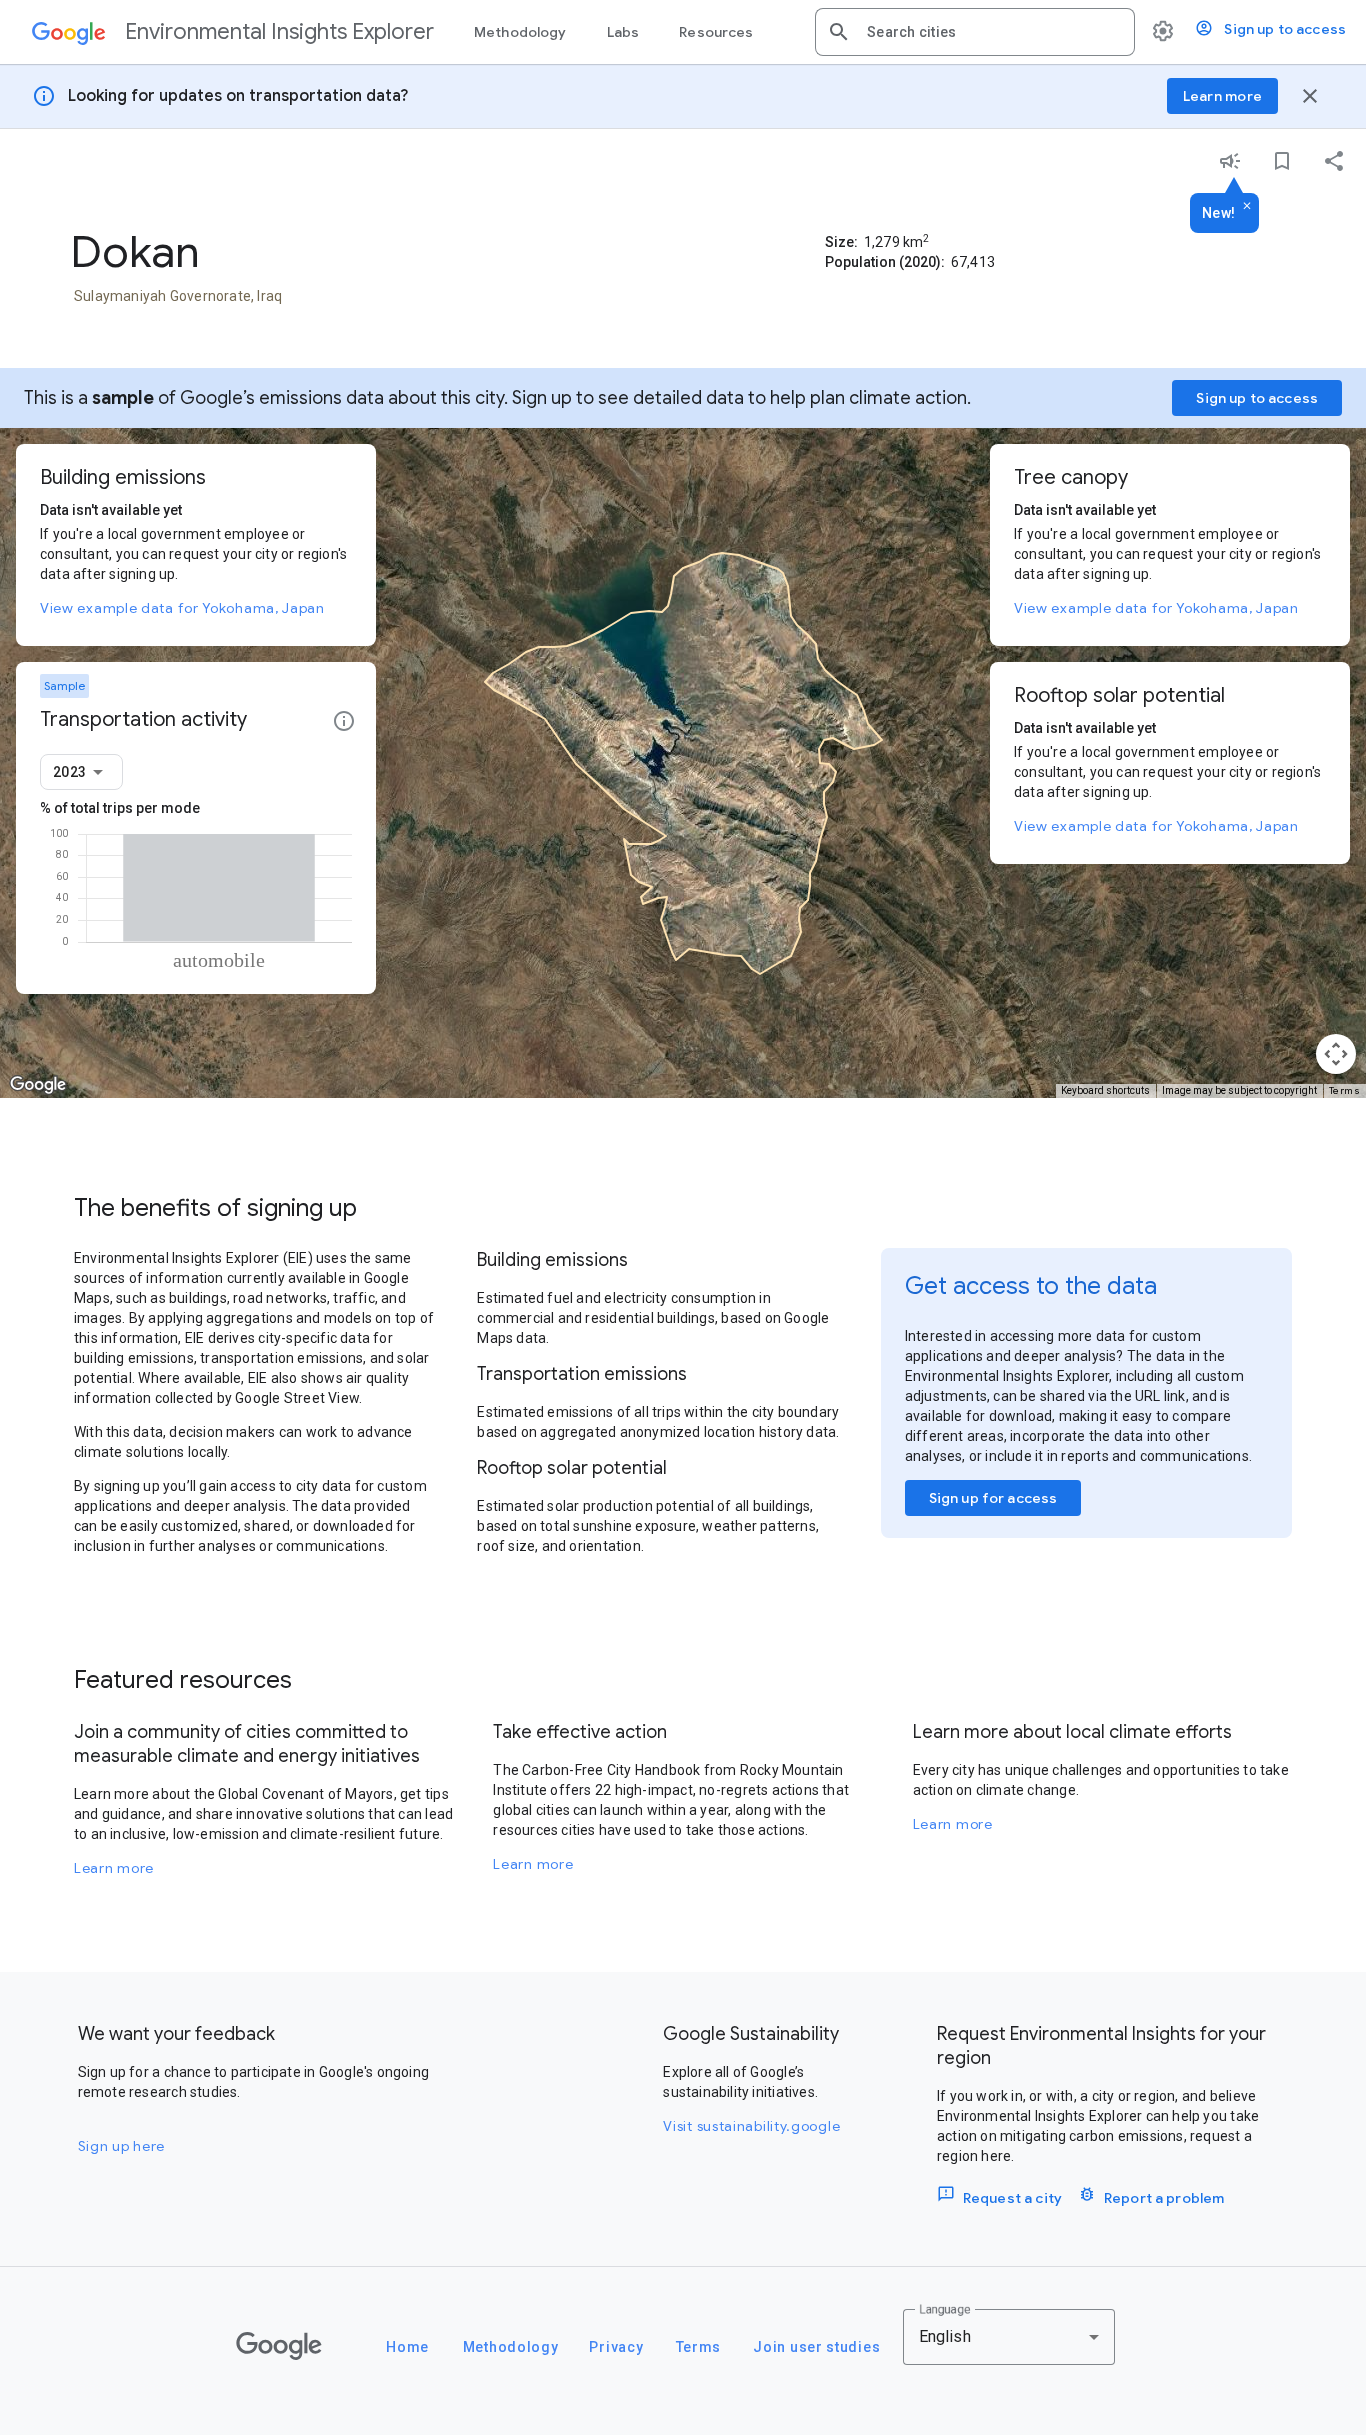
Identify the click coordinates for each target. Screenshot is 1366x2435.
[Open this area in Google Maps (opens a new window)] (38, 1085)
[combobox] (993, 32)
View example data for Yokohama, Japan (182, 608)
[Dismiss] (1247, 207)
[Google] (279, 2346)
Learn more (114, 1868)
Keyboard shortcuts (1105, 1090)
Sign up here (121, 2146)
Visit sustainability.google (751, 2126)
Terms (1345, 1090)
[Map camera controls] (1336, 1054)
